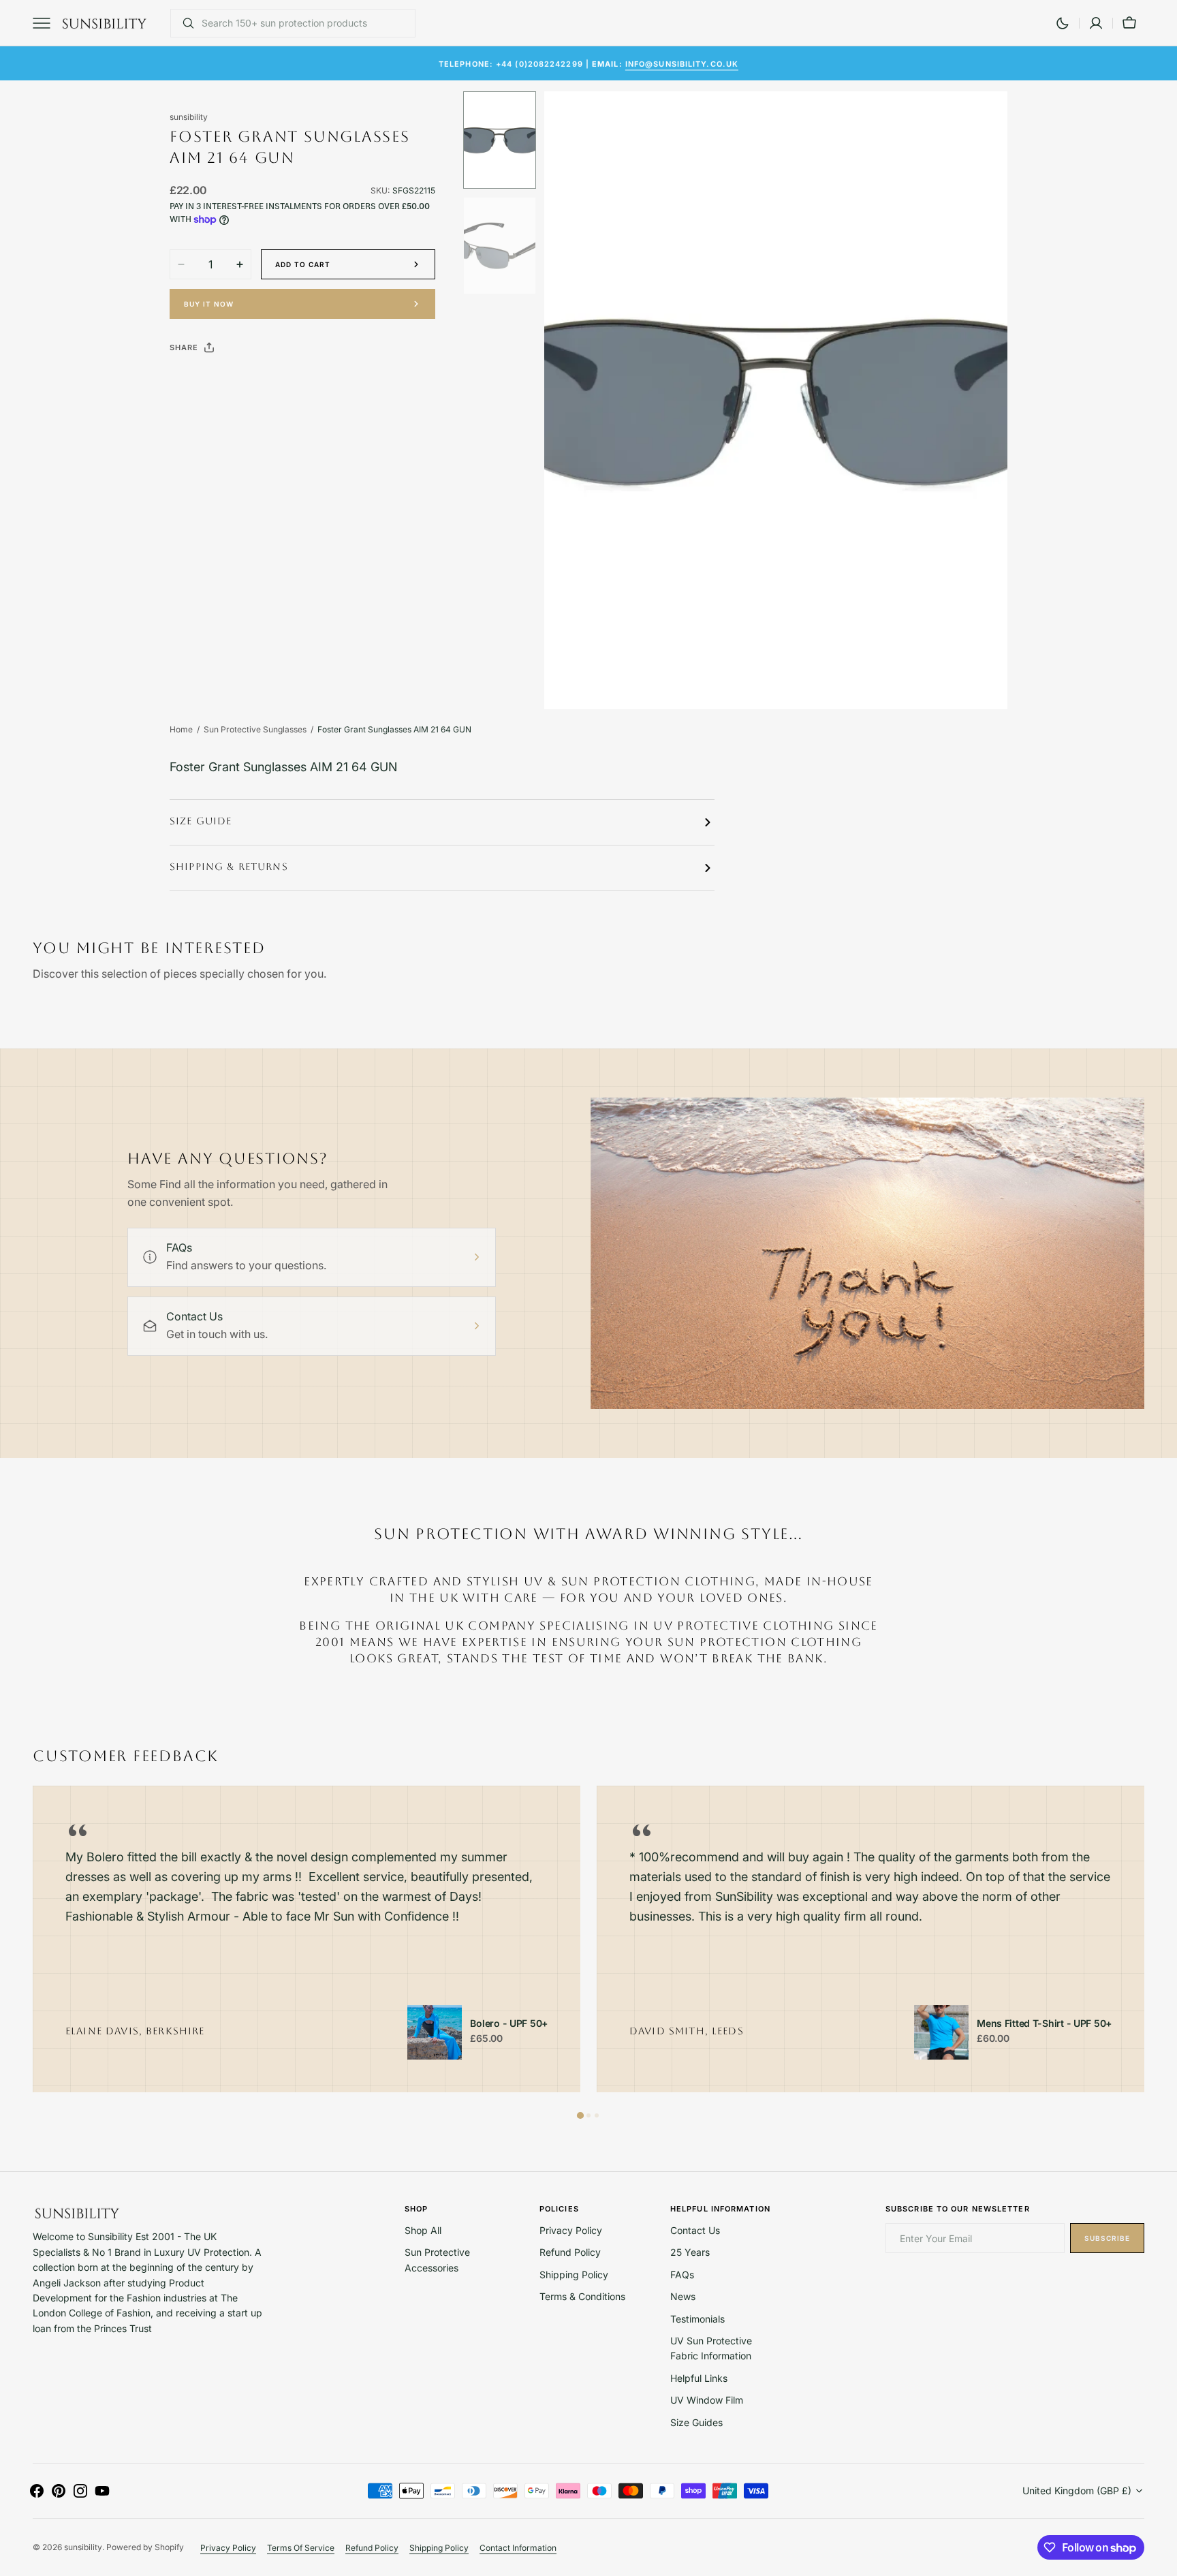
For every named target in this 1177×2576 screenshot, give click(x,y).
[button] (1096, 23)
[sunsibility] (104, 23)
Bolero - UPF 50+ (509, 2023)
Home (181, 729)
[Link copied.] (269, 382)
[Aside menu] (46, 23)
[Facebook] (217, 382)
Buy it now (209, 304)
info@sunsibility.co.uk (682, 63)
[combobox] (305, 23)
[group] (307, 1939)
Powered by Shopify (145, 2547)
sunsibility (83, 2547)
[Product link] (435, 2032)
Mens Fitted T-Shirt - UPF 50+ (1044, 2023)
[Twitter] (191, 382)
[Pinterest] (243, 382)
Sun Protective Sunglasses (255, 729)
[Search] (183, 23)
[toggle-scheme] (1063, 23)
